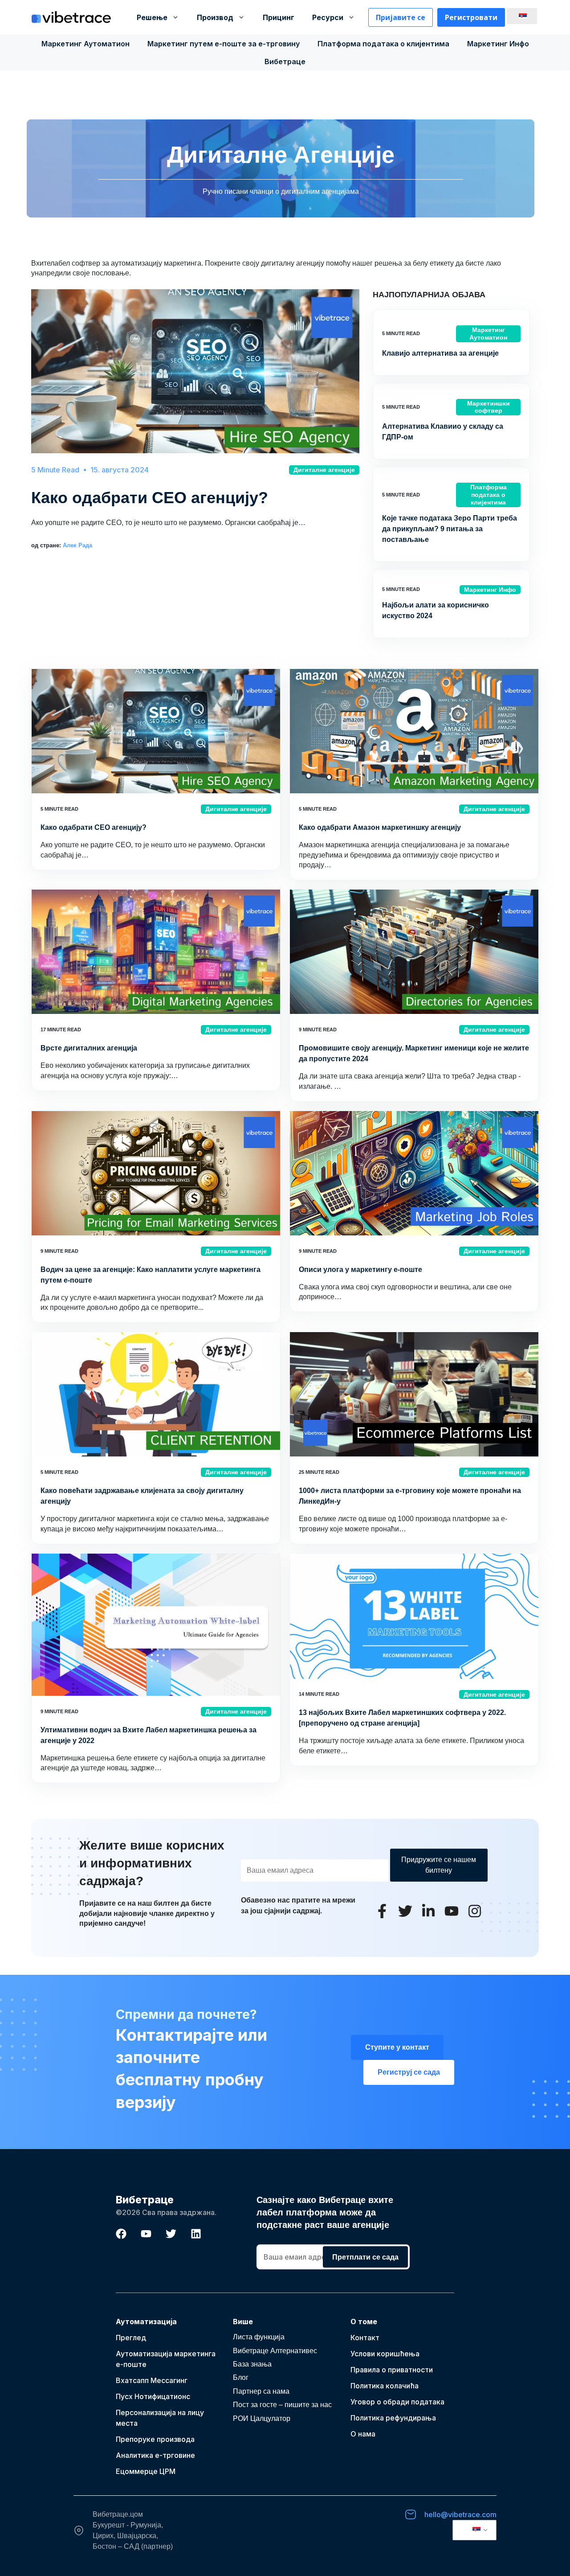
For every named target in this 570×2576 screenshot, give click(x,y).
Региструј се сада (409, 2072)
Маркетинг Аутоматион (85, 44)
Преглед (131, 2338)
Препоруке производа (155, 2439)
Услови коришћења (385, 2354)
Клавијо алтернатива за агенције (440, 353)
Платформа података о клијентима (383, 44)
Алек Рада (77, 545)
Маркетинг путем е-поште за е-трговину (224, 44)
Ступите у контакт (397, 2047)
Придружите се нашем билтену (439, 1865)
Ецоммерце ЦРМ (146, 2471)
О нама (363, 2434)
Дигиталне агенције (324, 470)
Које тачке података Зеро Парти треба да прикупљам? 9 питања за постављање (450, 529)
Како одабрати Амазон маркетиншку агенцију (380, 827)
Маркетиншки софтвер (489, 407)
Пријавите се (401, 17)
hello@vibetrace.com (460, 2514)
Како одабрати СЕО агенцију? (150, 498)
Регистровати (471, 17)
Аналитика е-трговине (155, 2455)
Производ (215, 17)
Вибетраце (285, 62)
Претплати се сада (365, 2257)
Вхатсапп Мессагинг (152, 2380)
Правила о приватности (392, 2370)
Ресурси (328, 17)
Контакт (365, 2338)
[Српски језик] (521, 16)
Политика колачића (385, 2386)
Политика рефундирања (393, 2418)
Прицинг (279, 17)
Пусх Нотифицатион (151, 2396)
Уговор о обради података (397, 2402)
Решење (152, 17)
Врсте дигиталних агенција (89, 1048)
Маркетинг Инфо (498, 44)
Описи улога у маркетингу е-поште (360, 1270)
